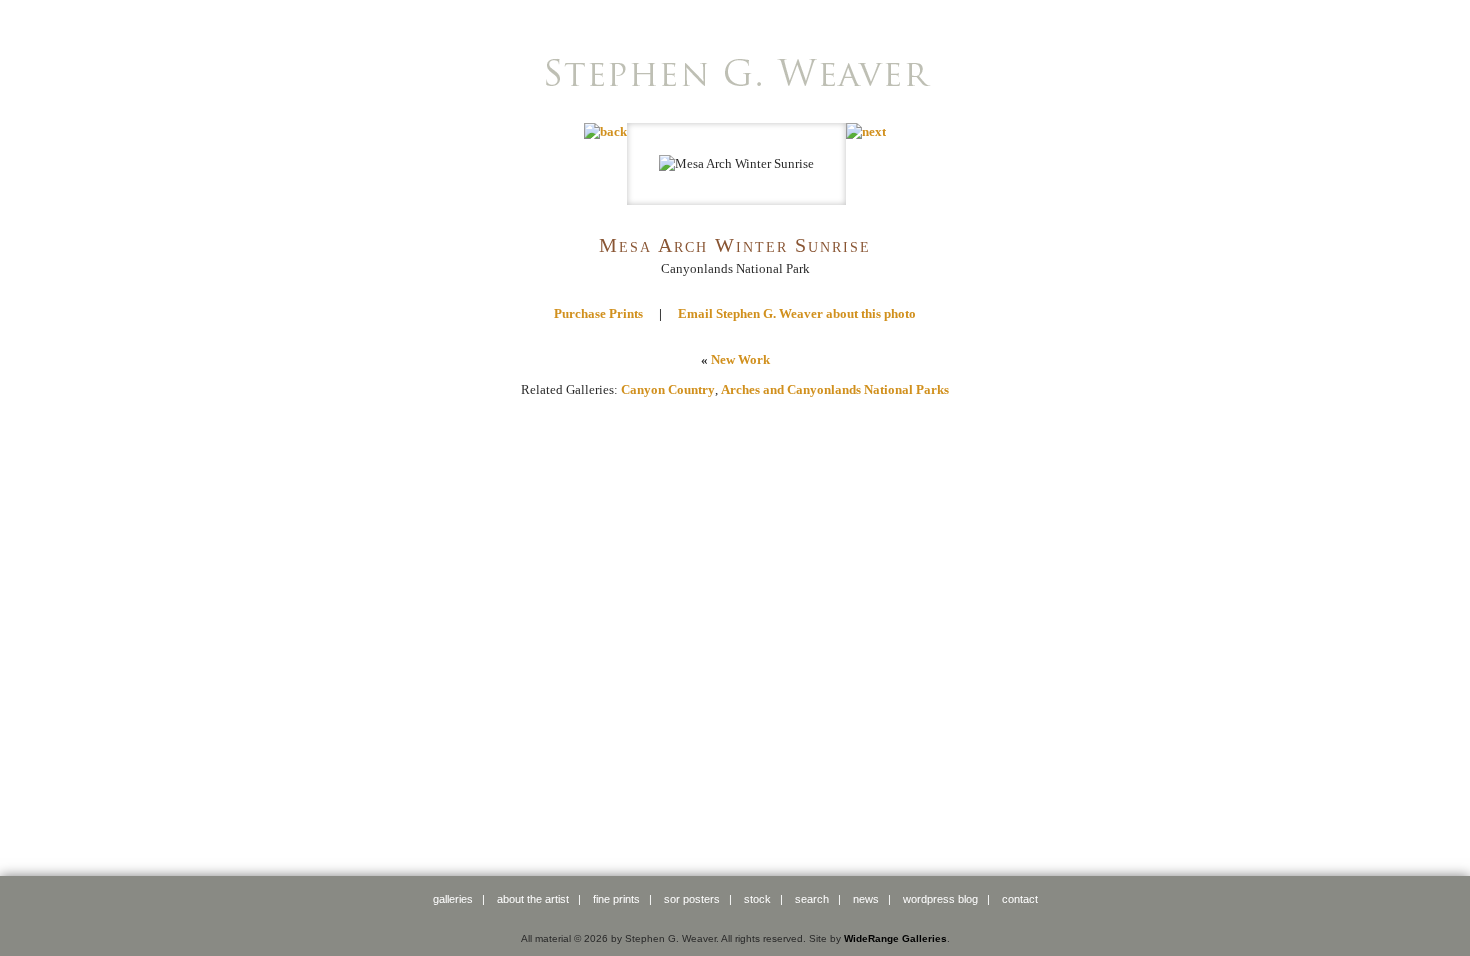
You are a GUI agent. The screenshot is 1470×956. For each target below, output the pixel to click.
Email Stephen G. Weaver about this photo (797, 313)
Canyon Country (668, 389)
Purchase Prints (598, 313)
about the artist (533, 899)
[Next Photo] (866, 131)
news (866, 899)
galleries (453, 899)
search (812, 899)
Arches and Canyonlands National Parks (835, 389)
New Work (740, 359)
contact (1020, 899)
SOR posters (692, 899)
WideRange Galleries (895, 938)
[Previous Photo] (605, 131)
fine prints (616, 899)
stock (757, 899)
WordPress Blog (940, 899)
